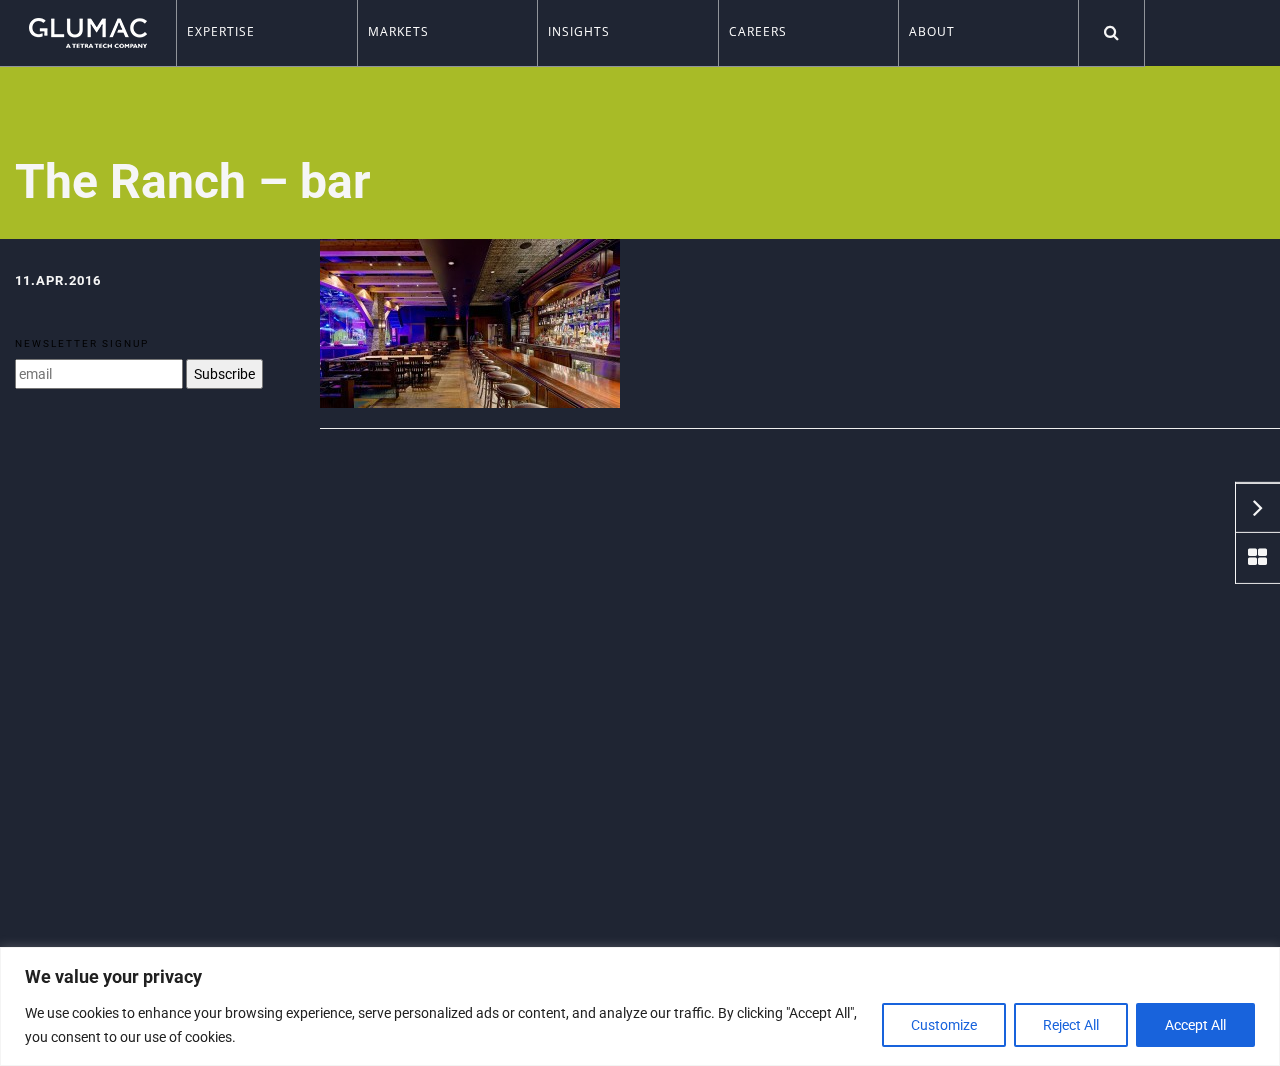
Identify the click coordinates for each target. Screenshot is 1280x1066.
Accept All (1195, 1025)
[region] (640, 1006)
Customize (944, 1025)
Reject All (1071, 1025)
